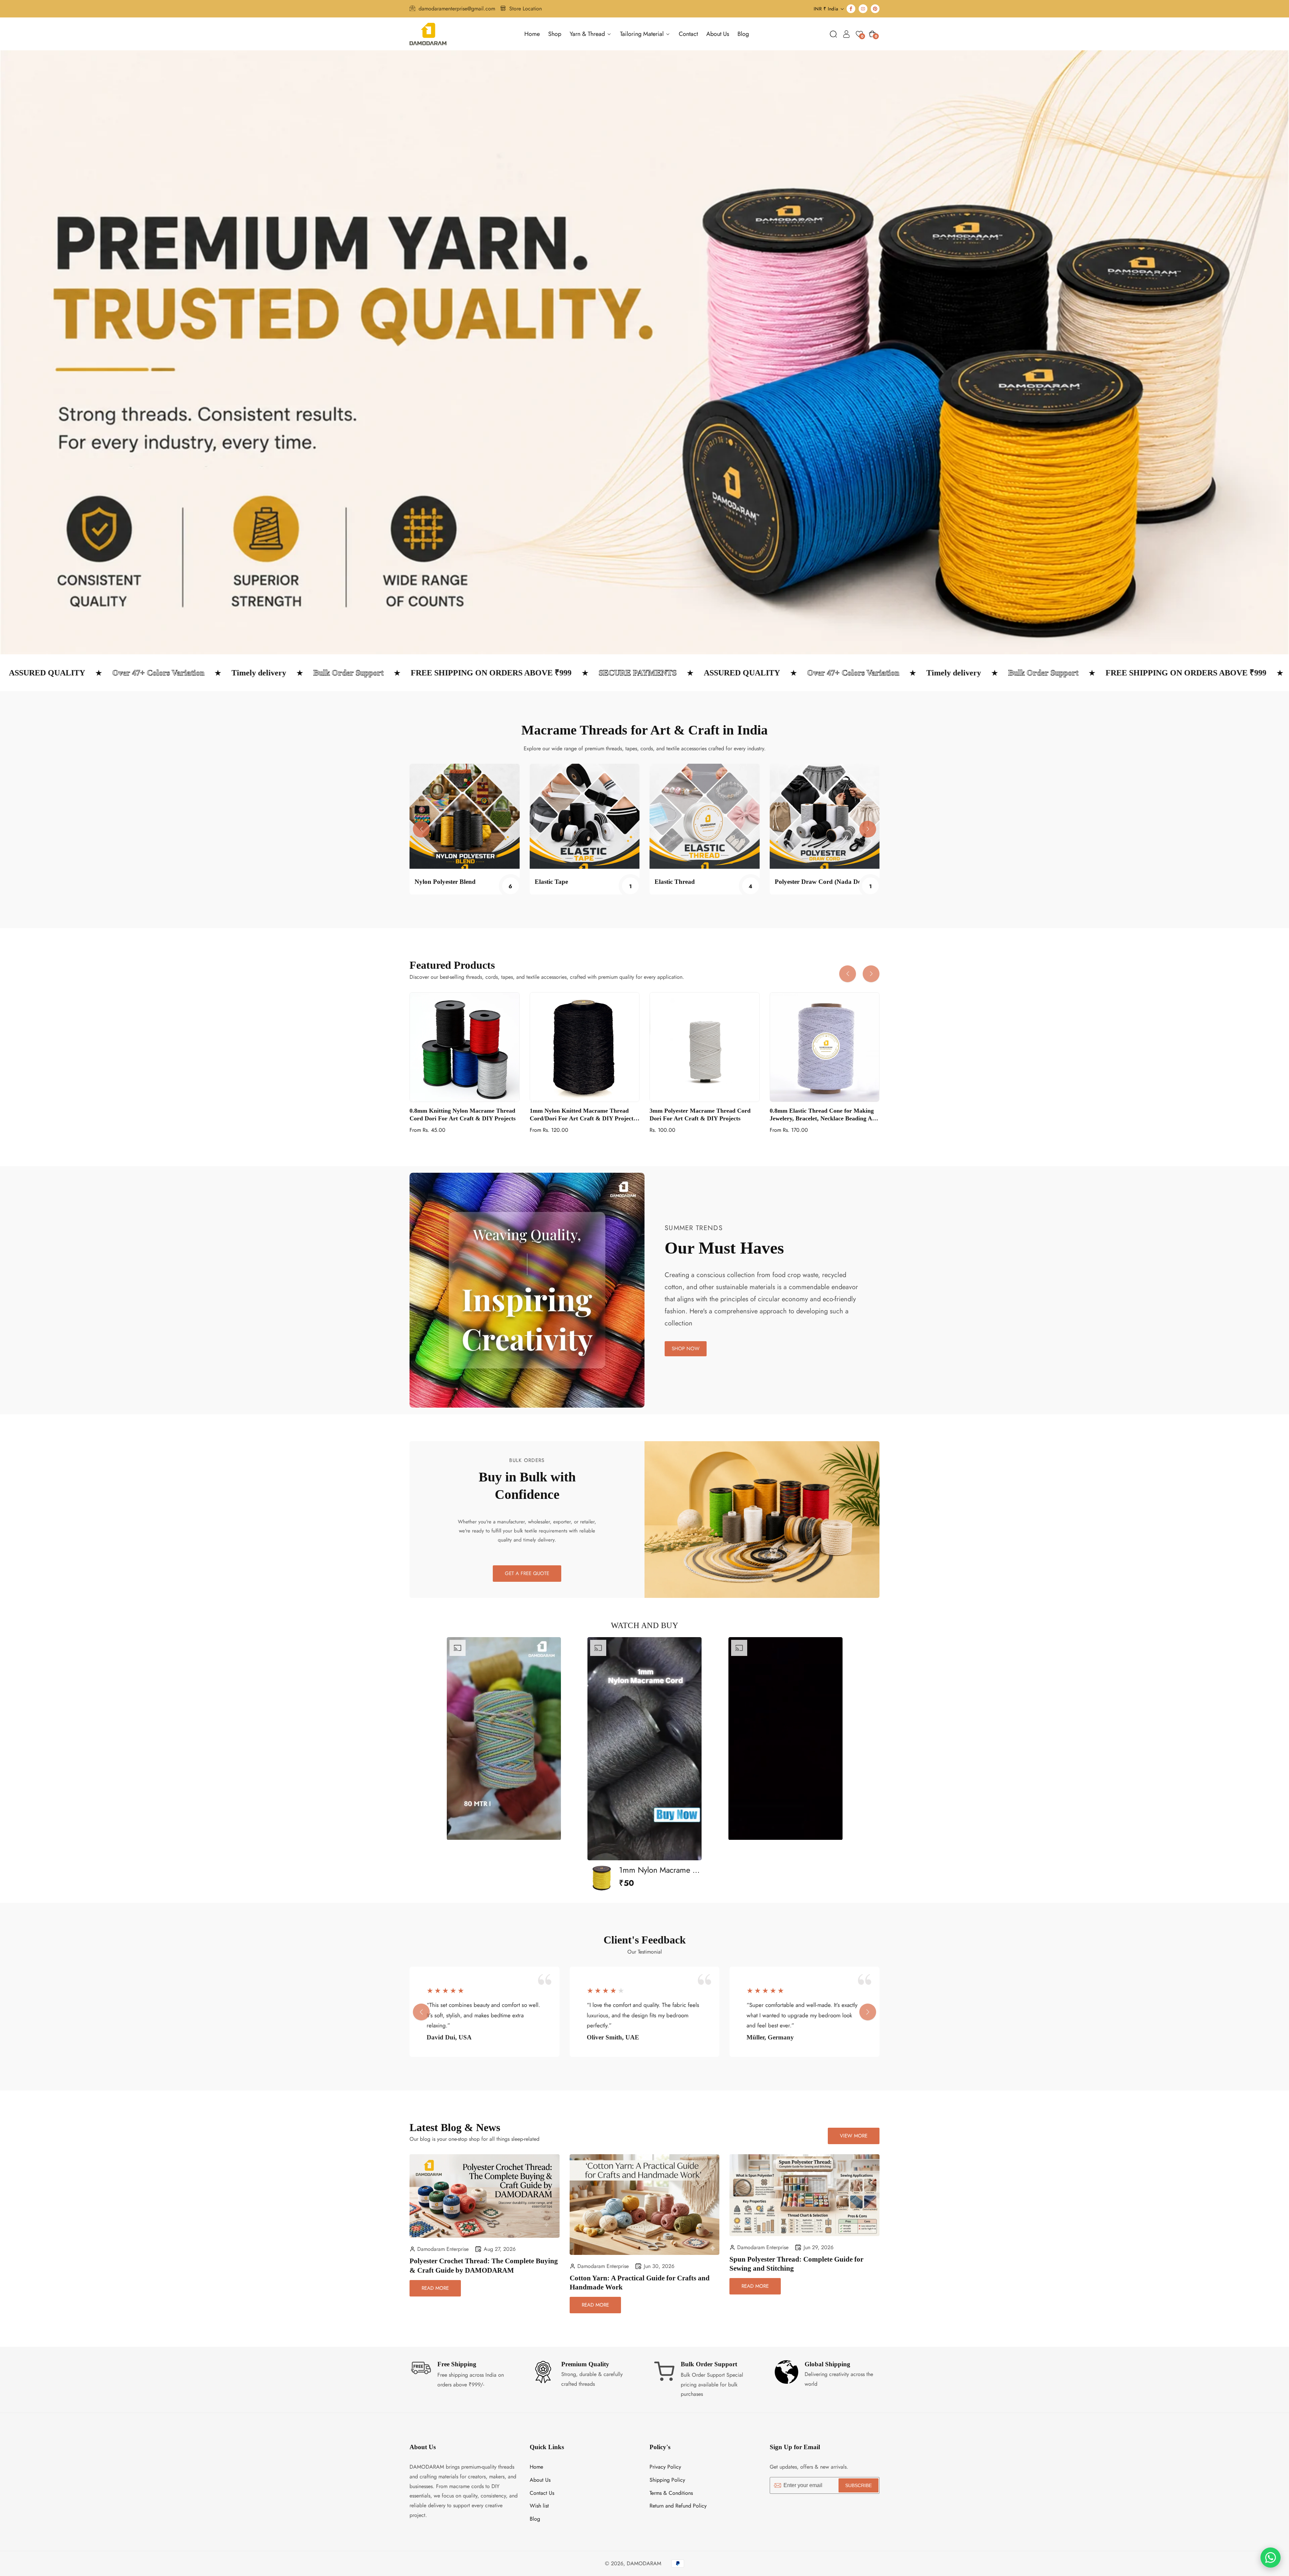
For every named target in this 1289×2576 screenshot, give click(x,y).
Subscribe (858, 2485)
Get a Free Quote (527, 1573)
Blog (743, 34)
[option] (504, 1738)
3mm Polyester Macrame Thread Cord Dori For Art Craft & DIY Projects (700, 1115)
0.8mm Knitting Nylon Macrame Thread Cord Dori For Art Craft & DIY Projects (463, 1115)
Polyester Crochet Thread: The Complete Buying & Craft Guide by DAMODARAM (484, 2265)
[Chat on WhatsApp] (1271, 2558)
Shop (555, 34)
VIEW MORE (854, 2136)
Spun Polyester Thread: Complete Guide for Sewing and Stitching (796, 2264)
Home (532, 34)
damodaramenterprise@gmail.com (457, 9)
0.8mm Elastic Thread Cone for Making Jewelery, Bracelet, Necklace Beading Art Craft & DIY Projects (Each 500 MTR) (823, 1115)
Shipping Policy (667, 2480)
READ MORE (435, 2288)
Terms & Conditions (671, 2493)
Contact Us (542, 2493)
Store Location (526, 9)
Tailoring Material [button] (643, 34)
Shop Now (686, 1349)
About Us (718, 34)
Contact (688, 34)
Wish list (539, 2506)
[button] (833, 34)
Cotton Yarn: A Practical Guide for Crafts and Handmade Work (640, 2283)
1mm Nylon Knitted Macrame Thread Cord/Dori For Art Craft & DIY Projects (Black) (583, 1115)
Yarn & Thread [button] (588, 34)
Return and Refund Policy (678, 2506)
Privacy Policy (665, 2467)
